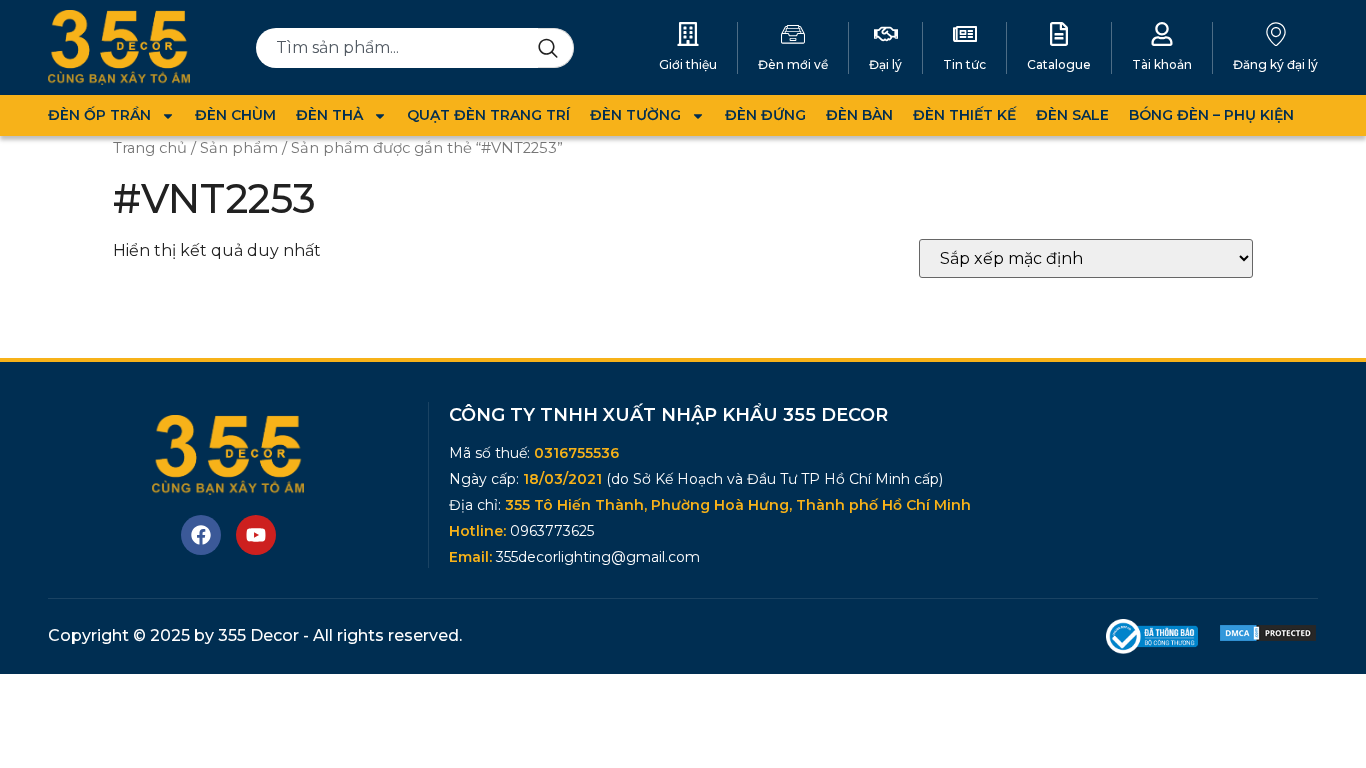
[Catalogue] (1059, 34)
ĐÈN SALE (1072, 115)
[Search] (556, 48)
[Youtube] (256, 535)
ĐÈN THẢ (329, 115)
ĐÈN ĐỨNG (765, 115)
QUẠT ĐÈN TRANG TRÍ (488, 115)
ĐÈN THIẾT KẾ (964, 115)
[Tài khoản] (1162, 34)
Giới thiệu (688, 64)
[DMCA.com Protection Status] (1268, 637)
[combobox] (397, 48)
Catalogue (1059, 64)
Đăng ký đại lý (1275, 64)
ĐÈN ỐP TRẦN (99, 115)
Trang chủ (150, 148)
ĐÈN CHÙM (235, 115)
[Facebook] (201, 535)
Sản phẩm (239, 148)
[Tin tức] (965, 34)
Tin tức (964, 64)
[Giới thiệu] (688, 34)
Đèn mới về (793, 64)
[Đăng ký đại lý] (1276, 34)
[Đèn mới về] (793, 34)
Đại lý (885, 64)
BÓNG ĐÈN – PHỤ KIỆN (1211, 115)
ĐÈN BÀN (859, 115)
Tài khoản (1162, 64)
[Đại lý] (886, 34)
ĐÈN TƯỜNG (635, 115)
